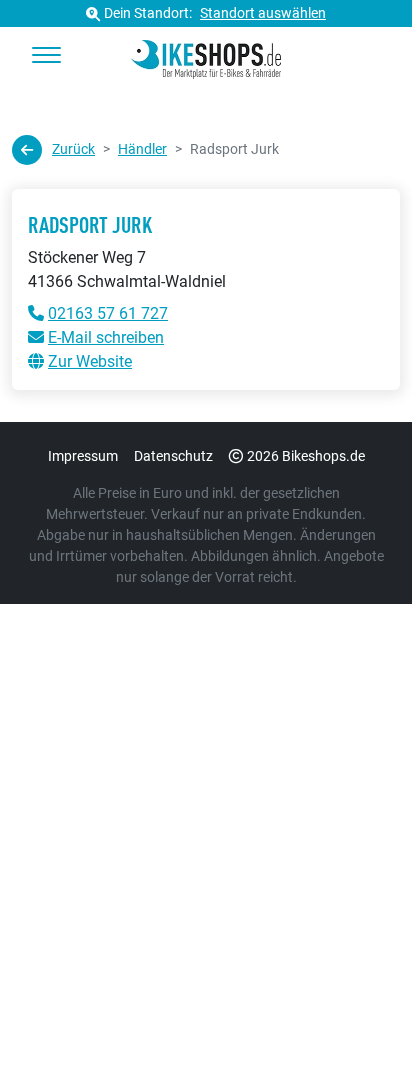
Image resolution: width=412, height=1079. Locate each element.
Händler (142, 149)
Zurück (73, 149)
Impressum (83, 456)
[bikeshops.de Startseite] (206, 56)
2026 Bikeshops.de (306, 456)
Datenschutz (173, 456)
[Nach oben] (358, 1024)
